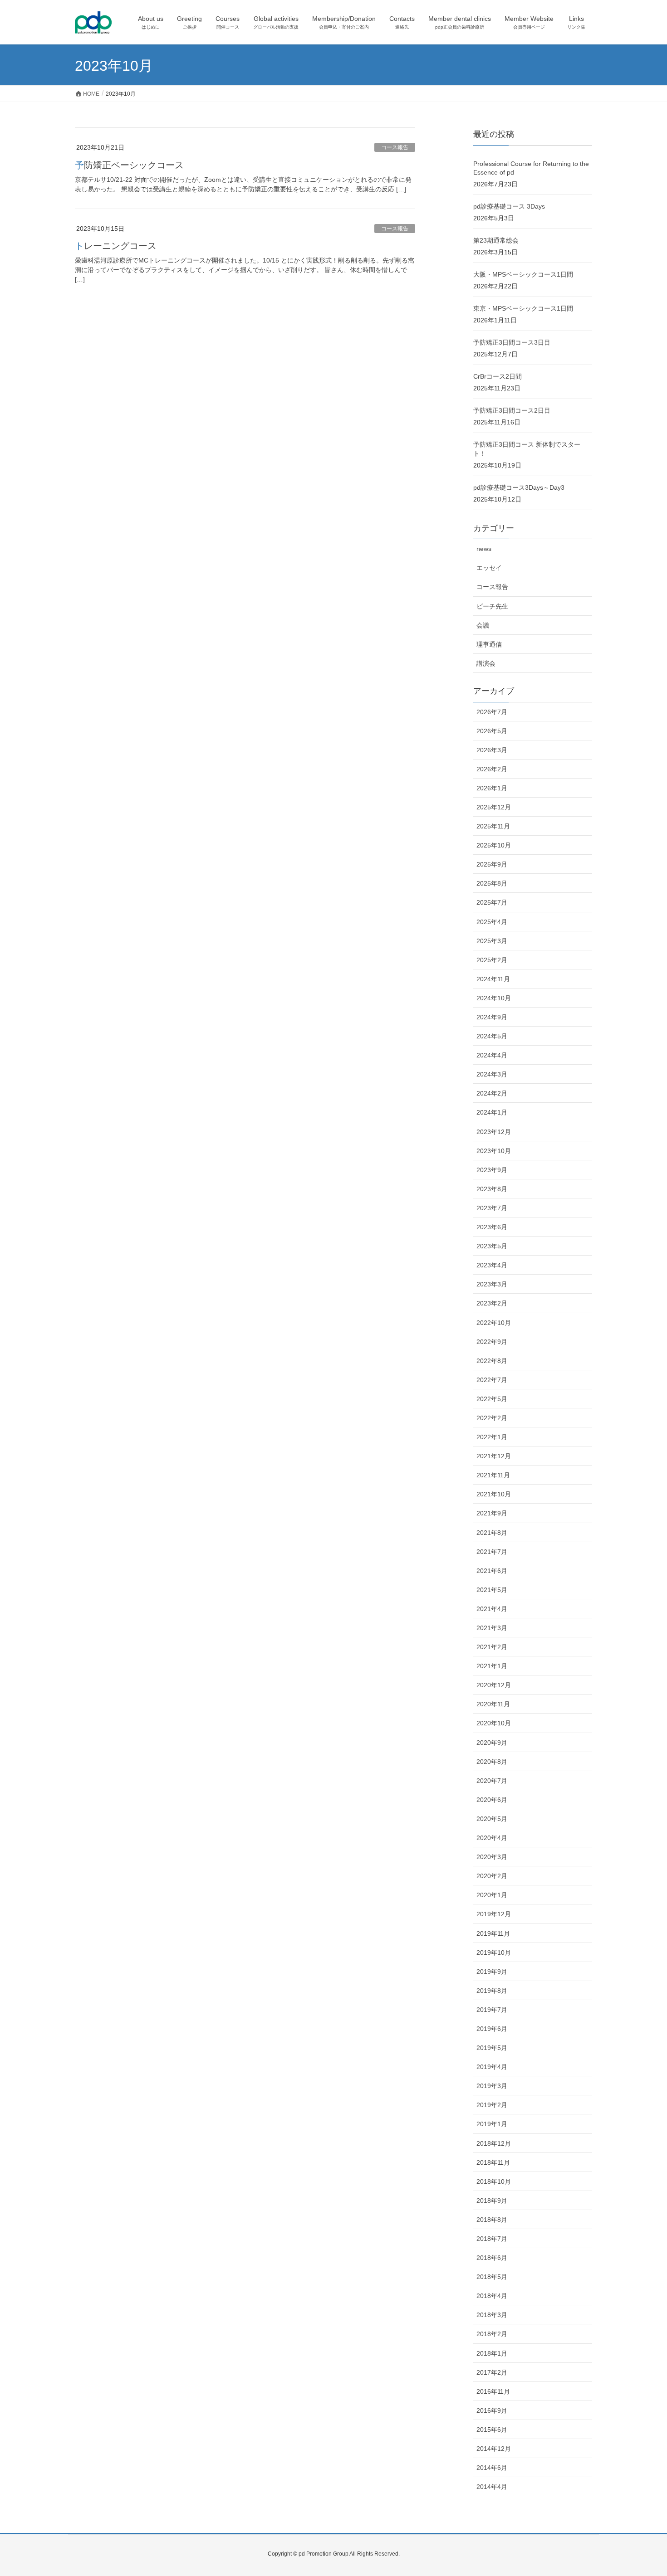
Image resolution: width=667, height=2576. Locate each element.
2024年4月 (492, 1055)
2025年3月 (492, 941)
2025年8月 (492, 883)
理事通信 (489, 644)
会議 (483, 625)
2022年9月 (492, 1342)
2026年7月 (492, 712)
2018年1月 (492, 2353)
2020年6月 (492, 1800)
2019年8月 (492, 1991)
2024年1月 (492, 1112)
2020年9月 (492, 1743)
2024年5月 (492, 1036)
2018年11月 (493, 2162)
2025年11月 (493, 826)
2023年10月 (494, 1151)
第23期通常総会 (496, 240)
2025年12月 (494, 807)
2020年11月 (493, 1704)
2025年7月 (492, 902)
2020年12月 (494, 1685)
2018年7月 (492, 2239)
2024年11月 (493, 979)
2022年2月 (492, 1418)
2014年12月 (494, 2449)
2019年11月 (493, 1933)
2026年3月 (492, 750)
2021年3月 (492, 1628)
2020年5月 (492, 1819)
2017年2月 (492, 2372)
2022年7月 (492, 1380)
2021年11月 (493, 1475)
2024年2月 (492, 1093)
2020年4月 (492, 1838)
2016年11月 (493, 2391)
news (484, 549)
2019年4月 (492, 2067)
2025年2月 (492, 960)
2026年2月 (492, 769)
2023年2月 (492, 1303)
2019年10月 (494, 1953)
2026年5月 (492, 731)
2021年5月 (492, 1590)
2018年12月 (494, 2143)
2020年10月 (494, 1723)
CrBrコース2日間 (498, 376)
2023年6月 (492, 1227)
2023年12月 (494, 1132)
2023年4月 (492, 1265)
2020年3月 (492, 1857)
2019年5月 (492, 2048)
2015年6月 (492, 2430)
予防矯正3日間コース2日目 (512, 410)
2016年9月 (492, 2410)
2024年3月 (492, 1074)
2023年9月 (492, 1170)
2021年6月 (492, 1571)
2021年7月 (492, 1552)
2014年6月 (492, 2468)
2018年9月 (492, 2201)
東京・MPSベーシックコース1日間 (523, 308)
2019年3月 (492, 2086)
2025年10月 (494, 845)
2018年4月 (492, 2296)
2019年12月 (494, 1914)
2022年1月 (492, 1437)
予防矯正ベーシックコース (129, 165)
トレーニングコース (116, 246)
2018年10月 (494, 2182)
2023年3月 (492, 1284)
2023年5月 (492, 1246)
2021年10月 (494, 1494)
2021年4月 (492, 1609)
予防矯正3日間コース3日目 (512, 342)
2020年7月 (492, 1781)
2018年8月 (492, 2220)
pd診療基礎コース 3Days (509, 206)
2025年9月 (492, 864)
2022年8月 (492, 1361)
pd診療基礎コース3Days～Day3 (519, 487)
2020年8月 (492, 1762)
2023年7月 (492, 1208)
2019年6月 (492, 2029)
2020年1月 (492, 1895)
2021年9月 (492, 1513)
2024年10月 (494, 998)
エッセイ (489, 568)
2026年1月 (492, 788)
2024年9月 (492, 1017)
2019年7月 (492, 2010)
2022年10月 (494, 1323)
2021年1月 (492, 1666)
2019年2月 (492, 2105)
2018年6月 (492, 2258)
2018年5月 (492, 2277)
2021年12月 (494, 1456)
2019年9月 (492, 1972)
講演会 (486, 663)
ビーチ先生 (492, 606)
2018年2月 (492, 2334)
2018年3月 (492, 2315)
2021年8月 (492, 1533)
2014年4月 (492, 2487)
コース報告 (395, 147)
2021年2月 (492, 1647)
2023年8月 (492, 1189)
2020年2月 (492, 1876)
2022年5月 (492, 1399)
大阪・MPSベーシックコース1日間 (523, 274)
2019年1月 (492, 2124)
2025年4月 (492, 922)
